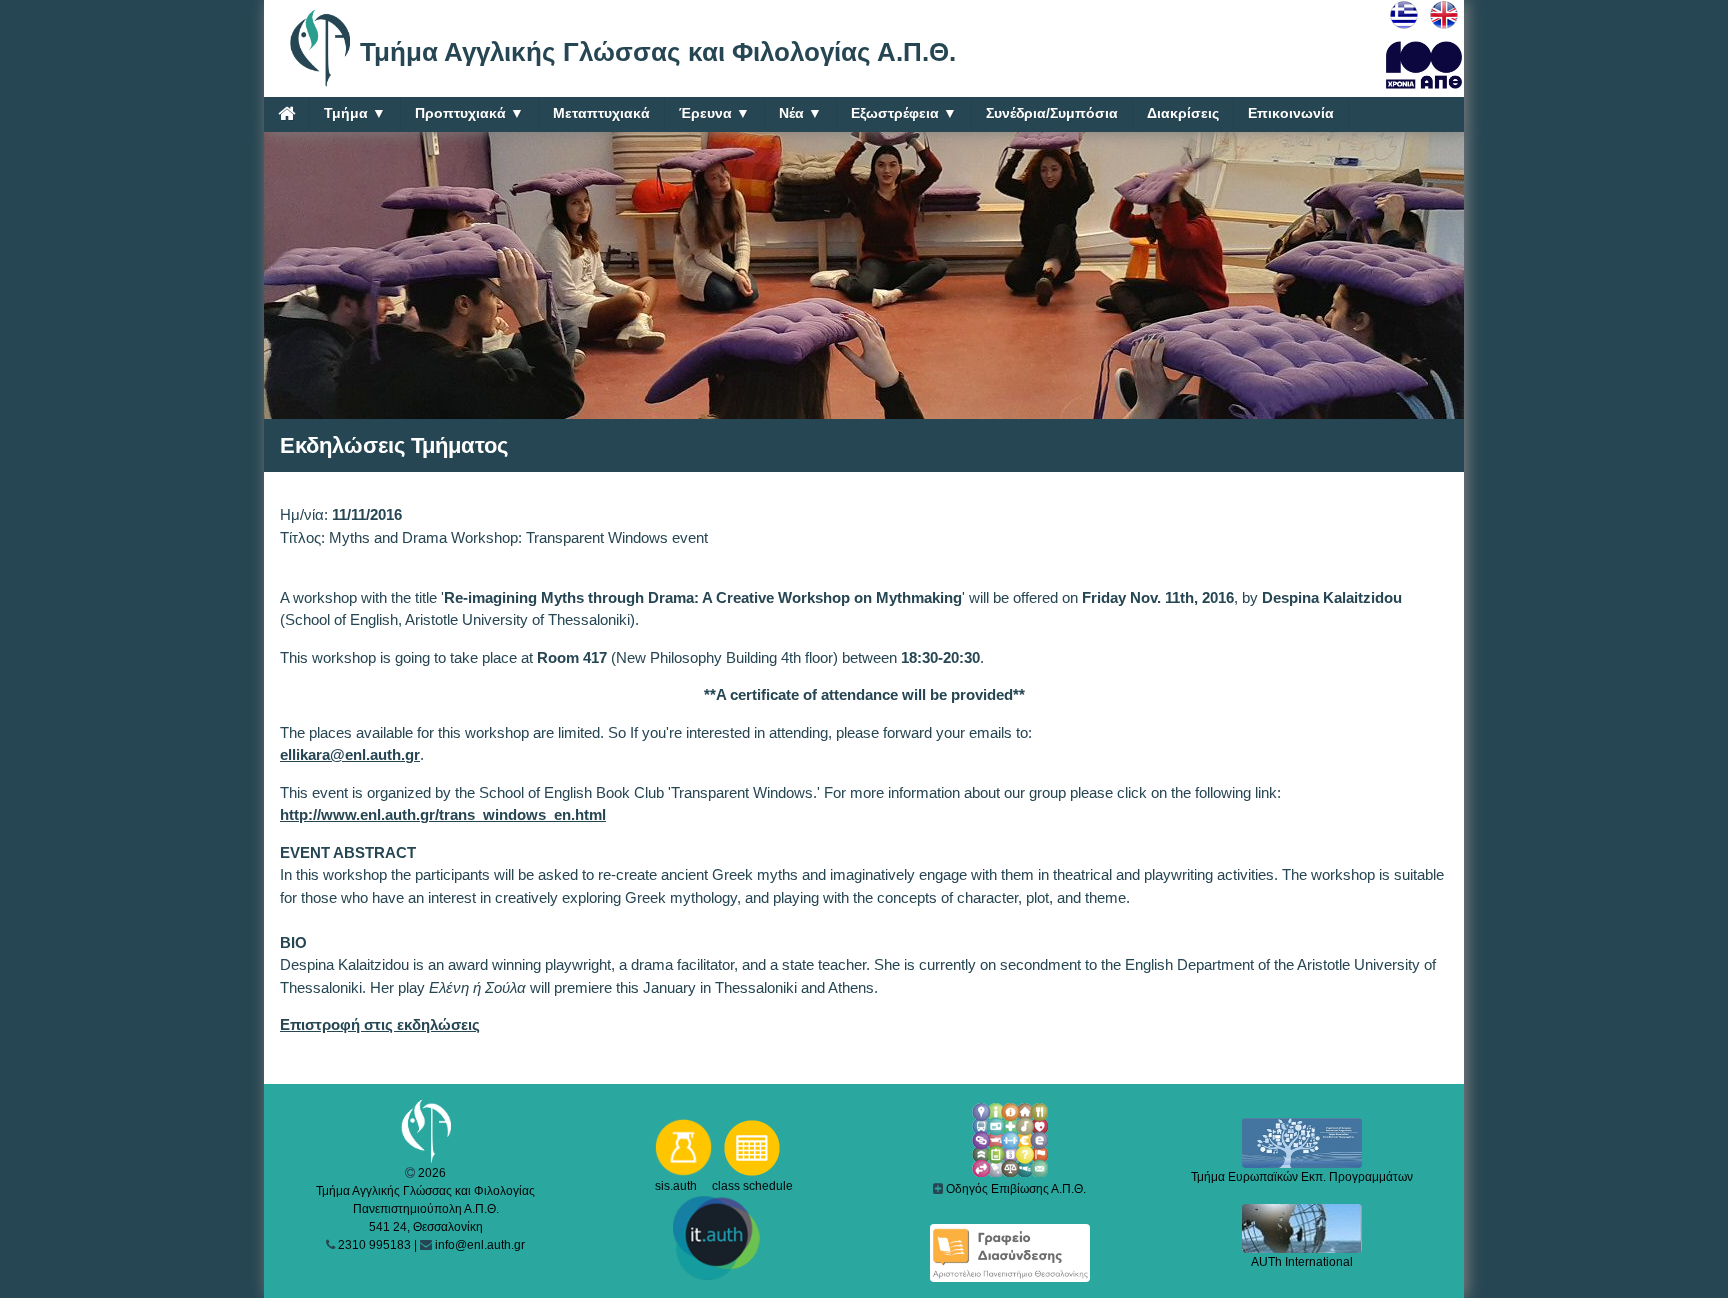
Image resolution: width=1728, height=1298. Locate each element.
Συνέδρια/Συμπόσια (1052, 113)
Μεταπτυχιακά (601, 113)
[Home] (286, 113)
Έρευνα (714, 113)
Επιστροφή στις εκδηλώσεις (380, 1024)
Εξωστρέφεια (904, 113)
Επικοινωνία (1291, 113)
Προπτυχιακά (469, 113)
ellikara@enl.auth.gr (350, 754)
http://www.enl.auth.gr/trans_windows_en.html (443, 814)
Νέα (800, 113)
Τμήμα (355, 113)
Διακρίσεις (1183, 113)
